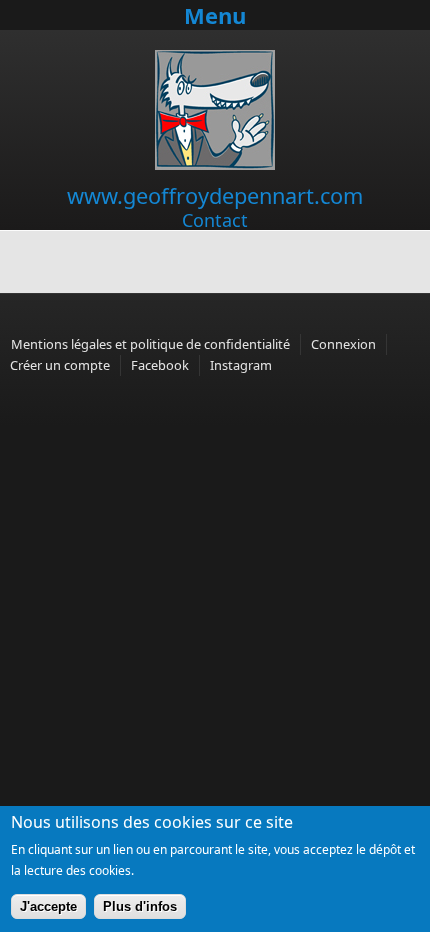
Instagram (241, 365)
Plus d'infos (140, 906)
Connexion (343, 344)
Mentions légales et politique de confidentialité (150, 344)
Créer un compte (60, 365)
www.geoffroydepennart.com (215, 195)
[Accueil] (215, 165)
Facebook (160, 365)
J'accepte (48, 906)
